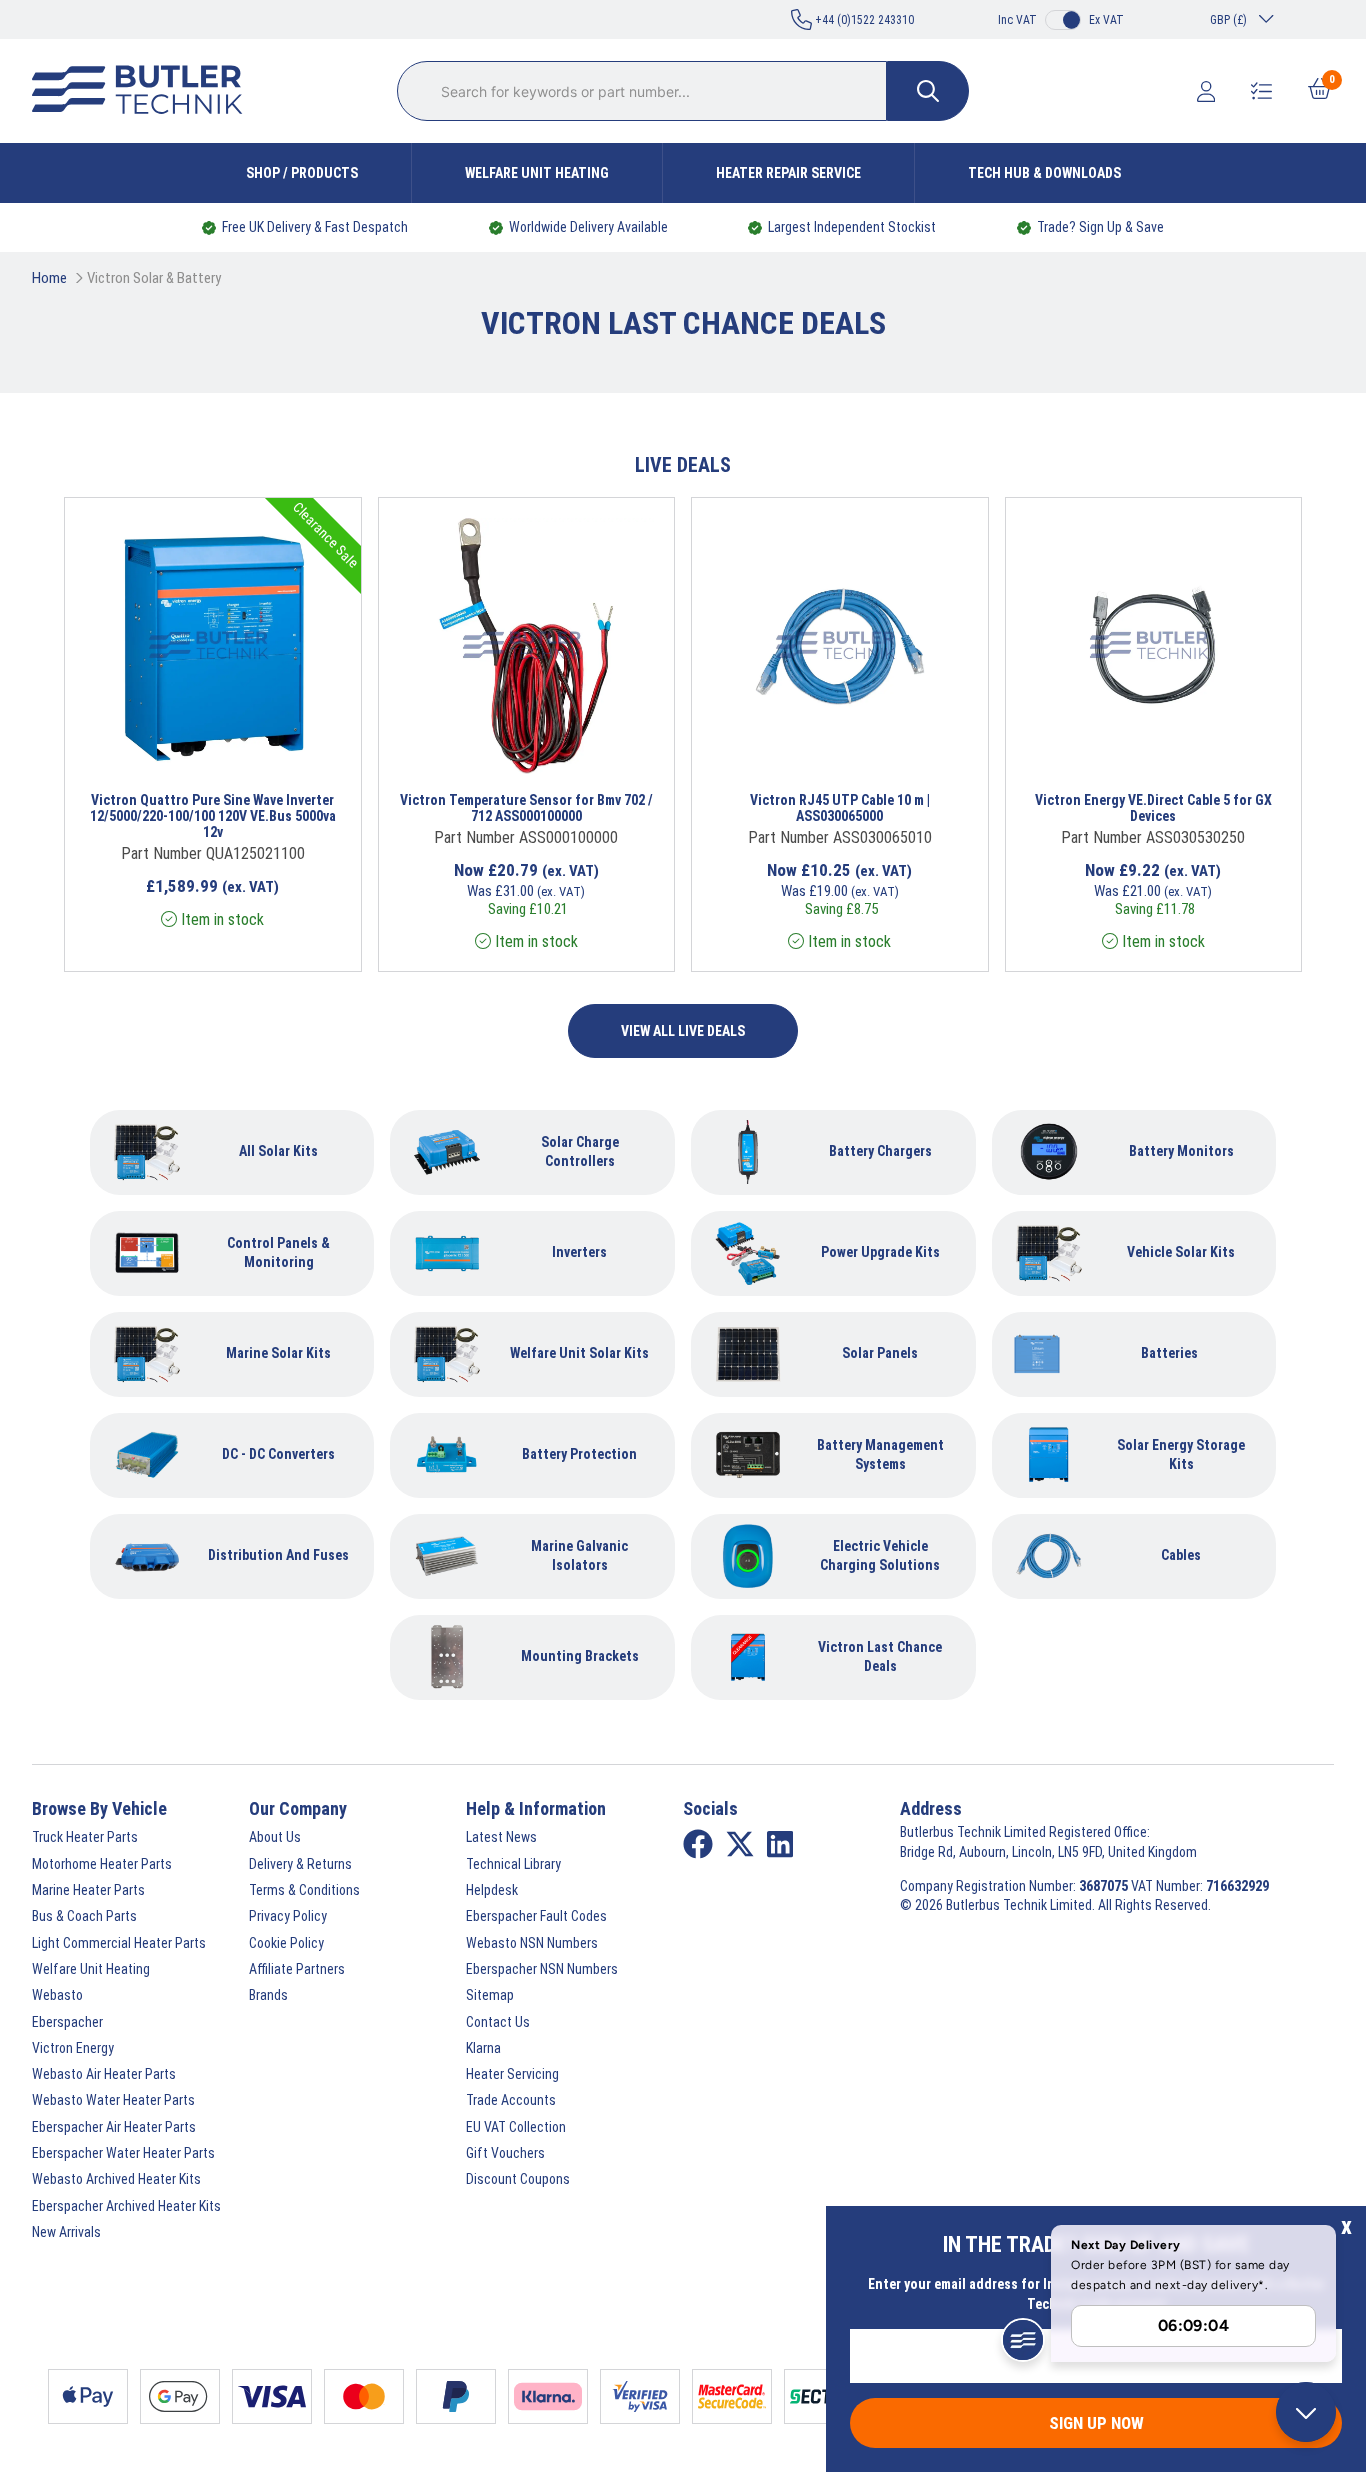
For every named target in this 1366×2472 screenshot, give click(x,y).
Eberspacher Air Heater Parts (114, 2127)
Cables (1181, 1555)
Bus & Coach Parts (84, 1916)
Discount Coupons (518, 2179)
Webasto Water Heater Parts (113, 2100)
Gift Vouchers (505, 2153)
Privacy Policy (288, 1916)
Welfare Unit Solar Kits (579, 1353)
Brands (268, 1995)
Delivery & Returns (300, 1864)
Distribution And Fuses (278, 1555)
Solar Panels (880, 1353)
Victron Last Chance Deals (880, 1656)
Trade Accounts (511, 2100)
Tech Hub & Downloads (1044, 173)
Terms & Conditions (304, 1890)
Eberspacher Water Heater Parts (123, 2153)
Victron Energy (73, 2048)
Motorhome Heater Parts (102, 1864)
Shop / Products (302, 173)
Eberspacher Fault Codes (536, 1916)
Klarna (483, 2048)
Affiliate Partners (297, 1969)
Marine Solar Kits (278, 1353)
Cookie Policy (286, 1943)
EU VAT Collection (516, 2127)
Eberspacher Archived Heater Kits (126, 2206)
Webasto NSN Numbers (532, 1943)
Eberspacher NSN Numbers (542, 1969)
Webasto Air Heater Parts (104, 2074)
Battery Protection (579, 1454)
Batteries (1169, 1353)
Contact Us (498, 2022)
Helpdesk (492, 1890)
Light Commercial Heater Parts (119, 1943)
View (190, 748)
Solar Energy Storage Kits (1181, 1454)
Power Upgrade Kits (880, 1252)
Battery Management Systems (880, 1454)
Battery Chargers (880, 1151)
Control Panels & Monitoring (278, 1252)
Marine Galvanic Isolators (579, 1555)
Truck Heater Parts (85, 1837)
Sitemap (490, 1995)
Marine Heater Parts (88, 1890)
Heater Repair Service (788, 173)
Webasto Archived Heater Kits (116, 2179)
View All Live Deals (683, 1031)
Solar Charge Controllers (580, 1151)
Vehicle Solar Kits (1181, 1252)
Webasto (57, 1995)
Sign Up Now (1096, 2423)
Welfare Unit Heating (537, 173)
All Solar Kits (278, 1151)
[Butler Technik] (145, 91)
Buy (277, 748)
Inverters (579, 1252)
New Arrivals (66, 2232)
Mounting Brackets (580, 1656)
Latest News (501, 1837)
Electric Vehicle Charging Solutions (880, 1555)
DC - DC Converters (278, 1454)
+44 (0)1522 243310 (863, 20)
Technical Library (513, 1864)
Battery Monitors (1181, 1151)
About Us (275, 1837)
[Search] (928, 91)
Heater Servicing (512, 2074)
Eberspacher (67, 2022)
